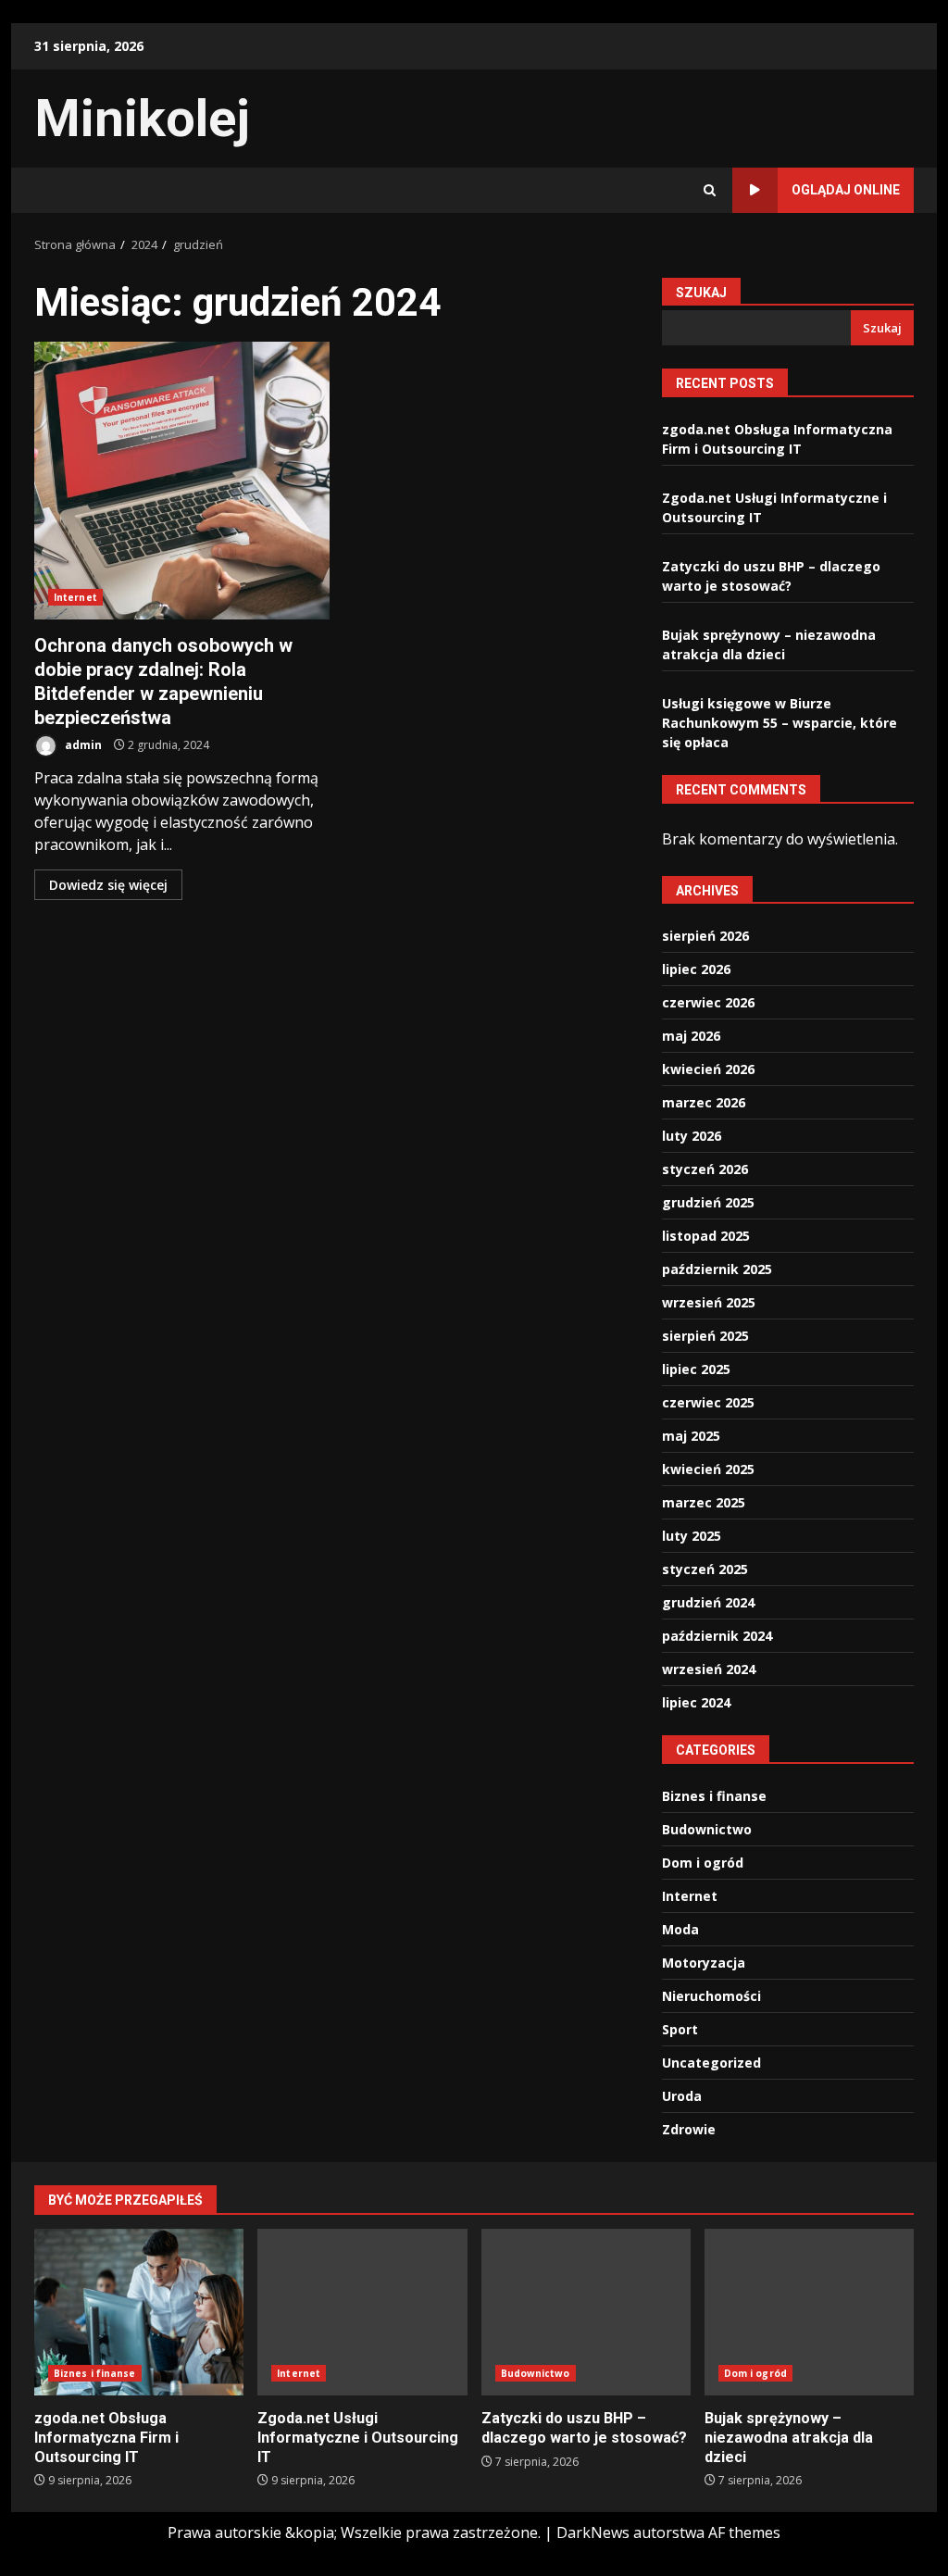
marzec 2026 (704, 1102)
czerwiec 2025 (708, 1402)
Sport (680, 2029)
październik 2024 (717, 1636)
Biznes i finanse (714, 1796)
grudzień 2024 (708, 1602)
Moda (680, 1929)
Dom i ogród (703, 1863)
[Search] (710, 190)
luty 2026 (692, 1136)
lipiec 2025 (696, 1369)
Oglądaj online (846, 190)
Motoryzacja (704, 1963)
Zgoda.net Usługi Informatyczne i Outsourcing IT (362, 2312)
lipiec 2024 (696, 1702)
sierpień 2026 (705, 936)
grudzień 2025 (708, 1202)
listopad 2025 (706, 1236)
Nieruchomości (711, 1996)
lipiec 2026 (696, 969)
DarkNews (593, 2532)
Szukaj (701, 293)
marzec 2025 (704, 1502)
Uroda (682, 2096)
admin (82, 745)
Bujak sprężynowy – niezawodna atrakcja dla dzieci (809, 2312)
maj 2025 (691, 1436)
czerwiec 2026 (708, 1002)
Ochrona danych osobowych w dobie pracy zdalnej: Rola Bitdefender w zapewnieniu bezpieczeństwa (182, 481)
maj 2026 (691, 1036)
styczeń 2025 (705, 1569)
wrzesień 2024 (709, 1669)
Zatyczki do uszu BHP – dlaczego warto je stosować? (586, 2312)
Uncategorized (711, 2063)
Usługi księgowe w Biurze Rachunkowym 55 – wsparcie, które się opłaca (780, 723)
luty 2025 (692, 1536)
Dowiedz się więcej (108, 885)
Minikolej (142, 119)
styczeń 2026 (705, 1169)
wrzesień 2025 (709, 1302)
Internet (75, 597)
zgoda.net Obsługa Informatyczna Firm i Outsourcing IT (139, 2312)
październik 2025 (717, 1269)
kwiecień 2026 (708, 1069)
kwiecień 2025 (708, 1469)
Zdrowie (689, 2129)
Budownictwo (707, 1829)
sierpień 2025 (705, 1336)
